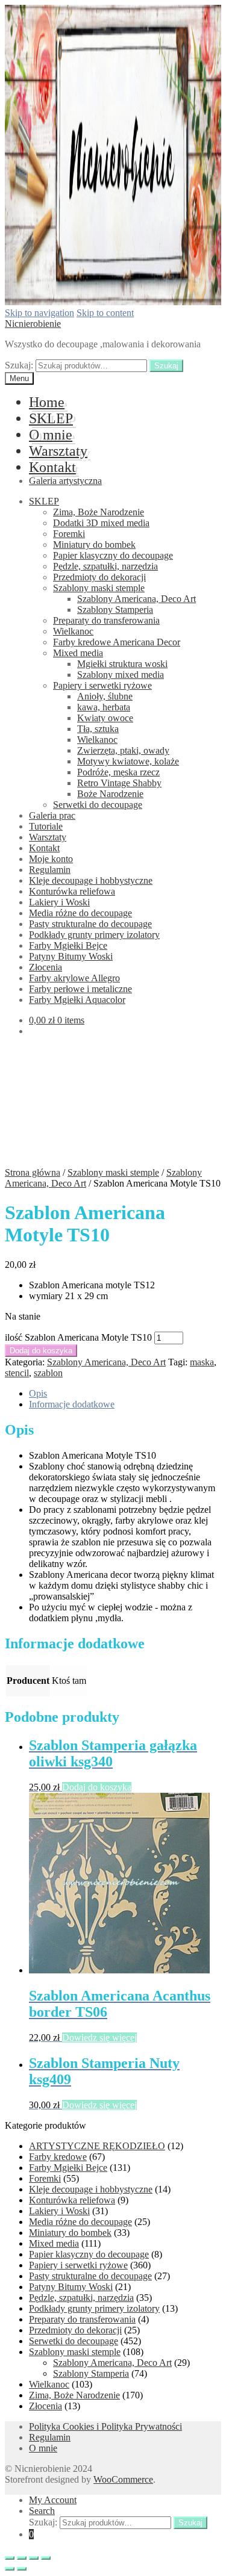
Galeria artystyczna (65, 481)
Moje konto (51, 859)
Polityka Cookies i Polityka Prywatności (105, 2426)
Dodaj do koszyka (41, 1351)
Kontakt (52, 467)
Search (42, 2511)
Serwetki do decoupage (98, 805)
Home (47, 402)
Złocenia (46, 967)
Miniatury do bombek (94, 545)
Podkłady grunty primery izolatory (94, 935)
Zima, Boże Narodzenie (99, 512)
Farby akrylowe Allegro (74, 978)
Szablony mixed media (121, 675)
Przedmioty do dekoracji (99, 577)
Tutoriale (46, 826)
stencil (17, 1373)
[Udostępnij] (22, 2558)
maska (202, 1362)
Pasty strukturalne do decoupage (90, 924)
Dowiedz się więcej (99, 2038)
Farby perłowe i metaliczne (80, 989)
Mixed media (78, 653)
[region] (113, 1106)
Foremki (69, 534)
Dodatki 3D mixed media (101, 523)
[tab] (125, 1394)
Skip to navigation (39, 313)
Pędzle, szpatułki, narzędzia (105, 566)
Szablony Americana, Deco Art (137, 599)
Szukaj (166, 366)
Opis (38, 1393)
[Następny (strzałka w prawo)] (22, 2569)
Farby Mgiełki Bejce (68, 945)
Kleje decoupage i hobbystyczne (91, 880)
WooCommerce (123, 2479)
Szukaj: (19, 365)
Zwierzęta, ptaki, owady (123, 750)
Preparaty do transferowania (106, 620)
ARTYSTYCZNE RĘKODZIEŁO (97, 2146)
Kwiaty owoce (105, 718)
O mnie (51, 435)
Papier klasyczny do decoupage (113, 555)
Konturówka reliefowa (72, 891)
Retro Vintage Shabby (119, 783)
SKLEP (51, 418)
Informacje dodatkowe (72, 1404)
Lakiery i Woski (59, 902)
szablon (48, 1373)
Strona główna (33, 1172)
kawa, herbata (104, 707)
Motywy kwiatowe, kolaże (128, 761)
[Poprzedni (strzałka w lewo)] (10, 2569)
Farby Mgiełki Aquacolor (77, 1000)
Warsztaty (58, 451)
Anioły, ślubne (105, 696)
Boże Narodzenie (110, 794)
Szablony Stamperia (115, 610)
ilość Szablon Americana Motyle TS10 (78, 1337)
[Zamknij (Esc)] (10, 2558)
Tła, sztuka (98, 729)
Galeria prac (52, 815)
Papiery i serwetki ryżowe (102, 685)
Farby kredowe (58, 2157)
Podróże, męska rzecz (118, 772)
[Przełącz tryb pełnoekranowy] (34, 2558)
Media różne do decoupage (80, 913)
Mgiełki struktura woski (122, 664)
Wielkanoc (73, 631)
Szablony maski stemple (99, 588)
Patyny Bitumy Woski (71, 956)
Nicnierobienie (33, 324)
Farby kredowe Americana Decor (117, 642)
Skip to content (105, 313)
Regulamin (50, 870)
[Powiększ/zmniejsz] (46, 2558)
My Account (53, 2500)
